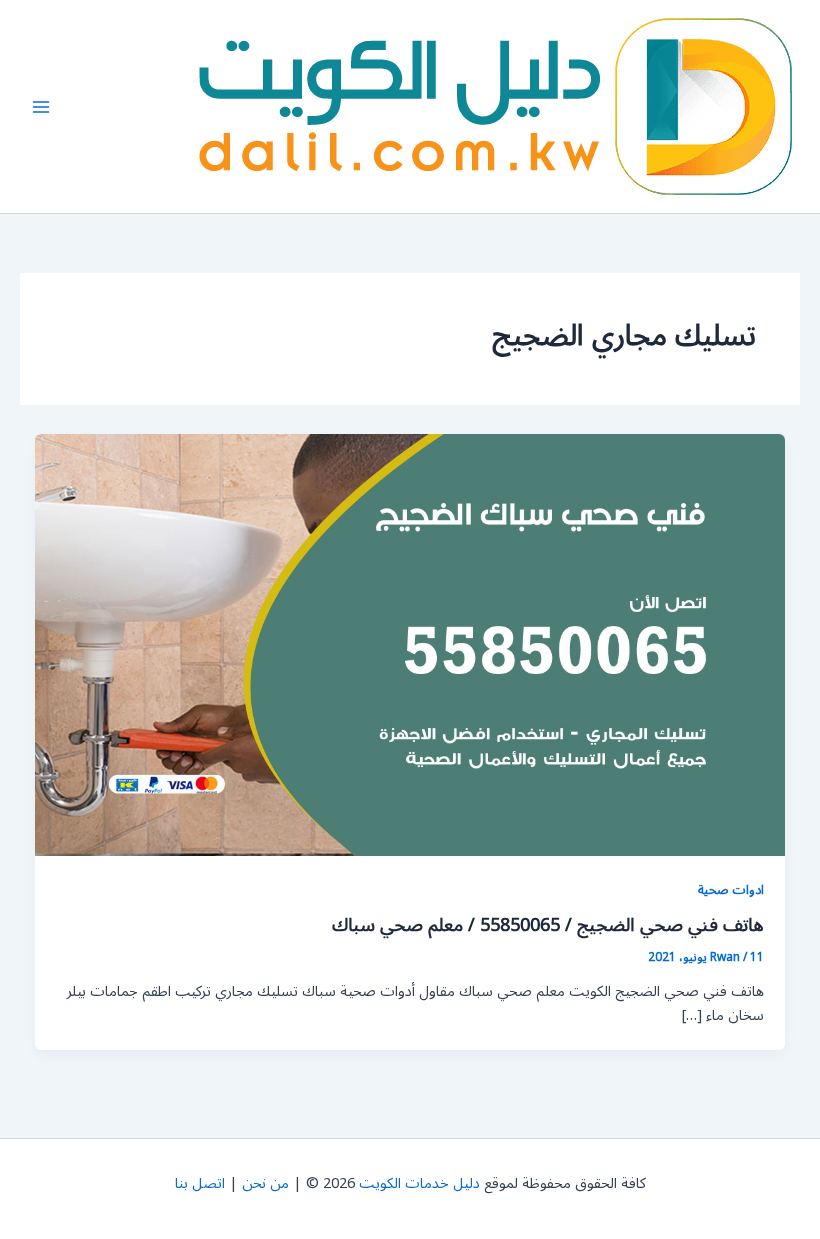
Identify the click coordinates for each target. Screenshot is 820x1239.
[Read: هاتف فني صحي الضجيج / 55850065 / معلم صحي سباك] (410, 644)
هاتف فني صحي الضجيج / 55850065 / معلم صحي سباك (548, 925)
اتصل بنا (200, 1183)
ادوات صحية (731, 889)
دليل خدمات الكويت (419, 1183)
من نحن (265, 1183)
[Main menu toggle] (41, 107)
